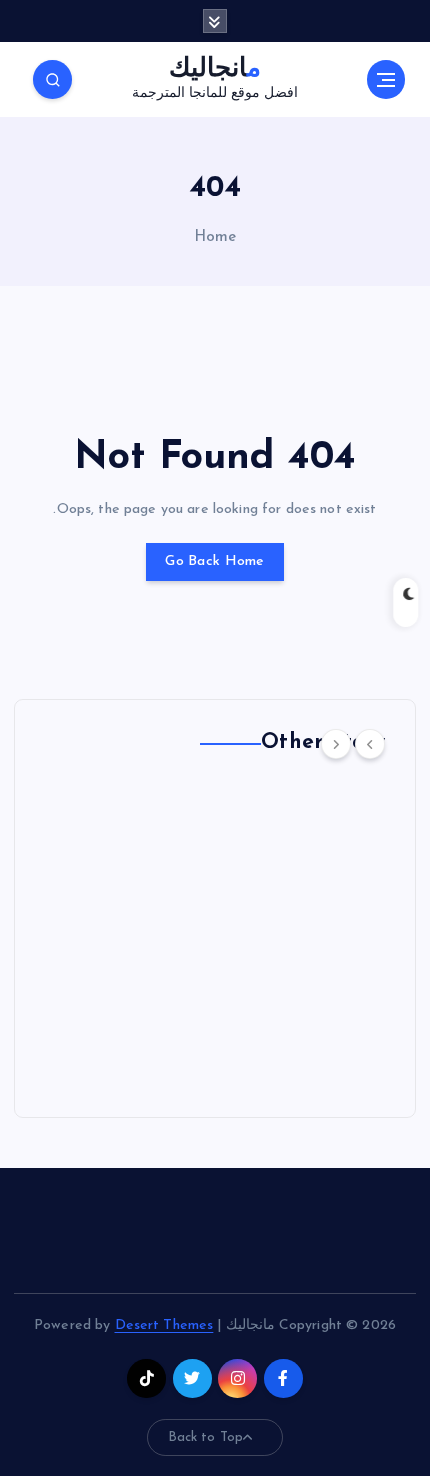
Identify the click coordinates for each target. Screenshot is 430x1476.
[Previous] (370, 744)
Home (215, 237)
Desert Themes (164, 1325)
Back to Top (206, 1437)
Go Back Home (214, 561)
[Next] (336, 744)
